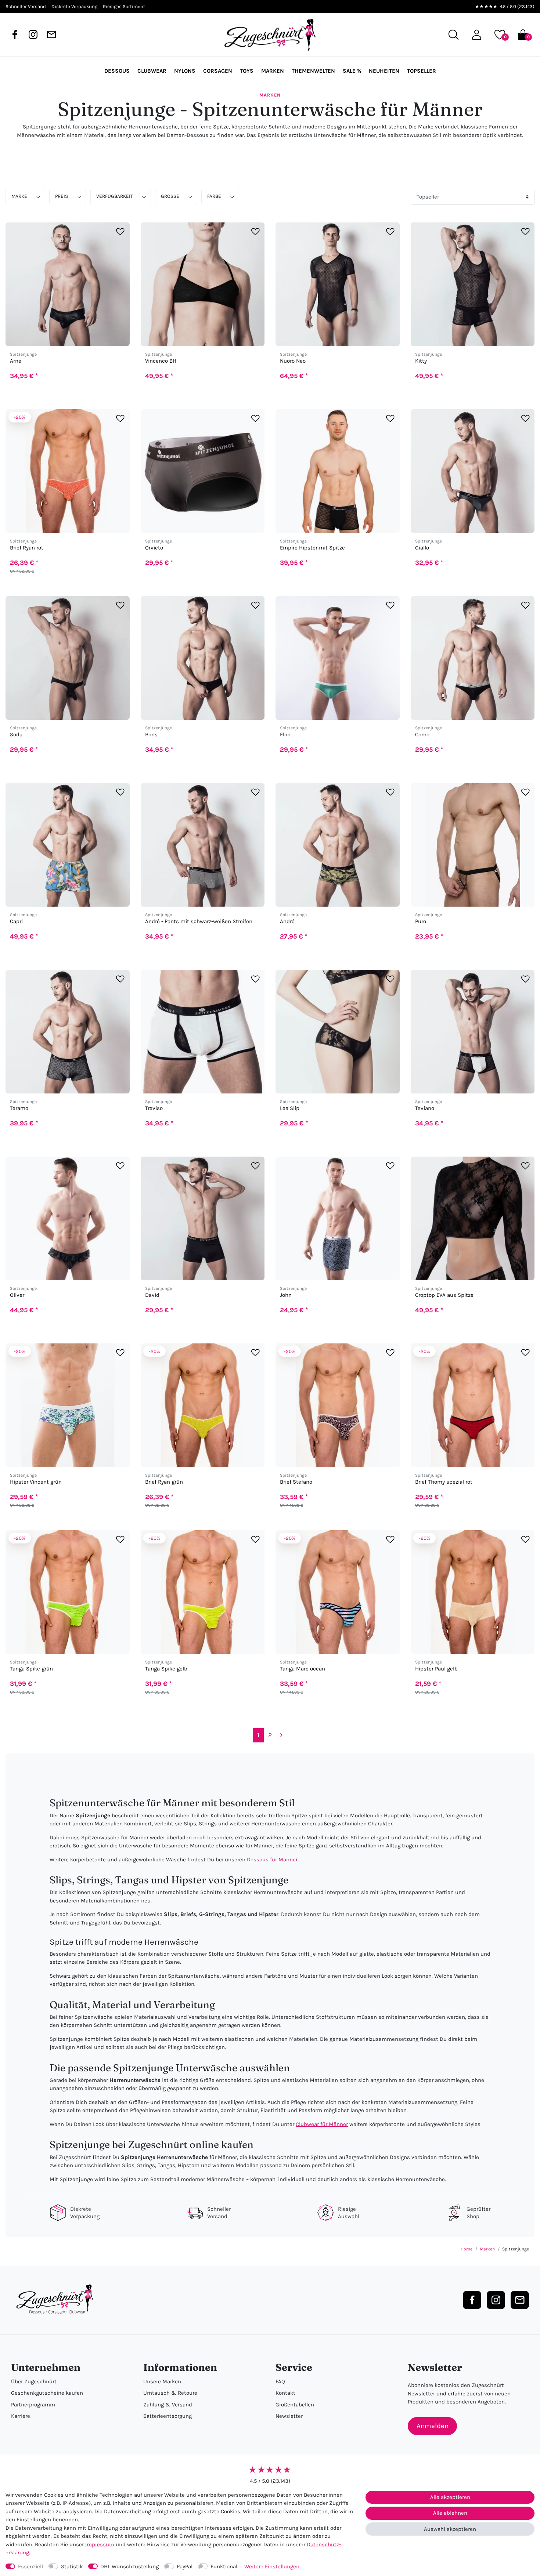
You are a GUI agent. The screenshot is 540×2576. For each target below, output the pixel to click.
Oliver (17, 1295)
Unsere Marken (162, 2381)
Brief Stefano (296, 1482)
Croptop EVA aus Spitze (444, 1295)
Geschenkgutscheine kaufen (47, 2393)
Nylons (185, 71)
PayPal (185, 2566)
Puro (421, 921)
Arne (16, 361)
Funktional (224, 2566)
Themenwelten (313, 71)
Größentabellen (295, 2405)
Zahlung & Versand (168, 2405)
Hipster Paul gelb (436, 1669)
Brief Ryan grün (164, 1482)
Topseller (422, 71)
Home (467, 2249)
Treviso (154, 1108)
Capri (16, 921)
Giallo (422, 548)
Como (422, 735)
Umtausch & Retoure (170, 2393)
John (286, 1295)
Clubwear (152, 71)
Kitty (421, 361)
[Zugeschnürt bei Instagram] (33, 35)
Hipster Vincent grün (36, 1482)
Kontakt (285, 2393)
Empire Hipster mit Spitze (312, 548)
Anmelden (433, 2426)
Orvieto (154, 548)
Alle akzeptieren (450, 2497)
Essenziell (30, 2566)
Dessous (117, 71)
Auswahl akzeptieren (450, 2529)
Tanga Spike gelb (166, 1669)
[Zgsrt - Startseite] (57, 2300)
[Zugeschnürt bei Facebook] (15, 35)
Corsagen (218, 71)
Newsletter (289, 2416)
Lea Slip (290, 1108)
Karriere (21, 2416)
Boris (151, 735)
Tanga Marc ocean (303, 1669)
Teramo (19, 1108)
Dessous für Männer (272, 1860)
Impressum (100, 2544)
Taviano (425, 1108)
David (152, 1295)
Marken (273, 71)
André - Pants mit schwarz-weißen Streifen (199, 921)
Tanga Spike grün (31, 1669)
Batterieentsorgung (168, 2416)
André (287, 921)
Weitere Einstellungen (272, 2566)
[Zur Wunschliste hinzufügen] (120, 231)
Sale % (352, 71)
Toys (247, 71)
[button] (477, 35)
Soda (16, 735)
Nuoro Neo (293, 361)
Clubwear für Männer (322, 2124)
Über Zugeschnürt (34, 2381)
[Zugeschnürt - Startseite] (270, 35)
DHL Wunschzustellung (129, 2566)
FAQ (280, 2381)
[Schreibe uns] (51, 35)
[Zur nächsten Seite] (282, 1735)
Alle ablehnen (450, 2513)
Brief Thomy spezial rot (444, 1482)
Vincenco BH (161, 361)
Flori (285, 735)
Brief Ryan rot (27, 548)
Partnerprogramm (33, 2405)
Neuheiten (384, 71)
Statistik (72, 2566)
